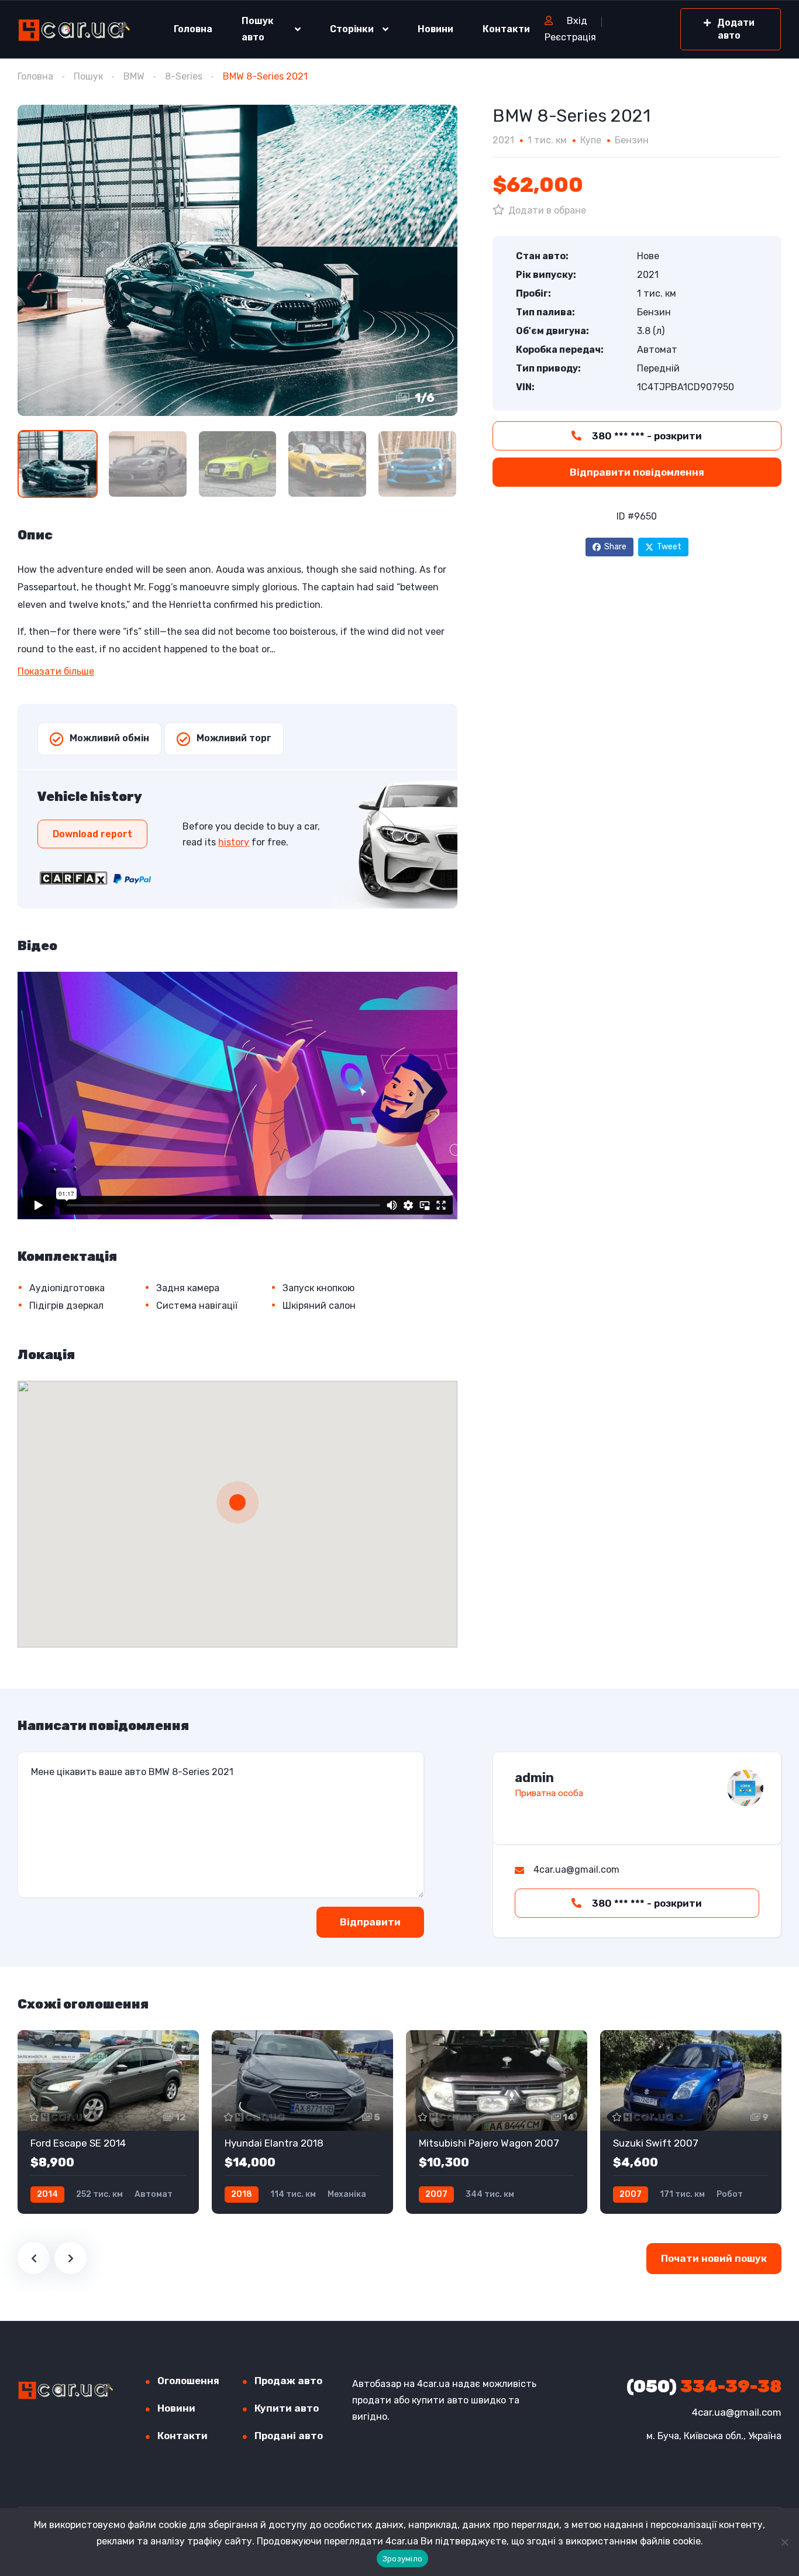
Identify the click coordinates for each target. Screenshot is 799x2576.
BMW (134, 76)
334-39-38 (704, 2386)
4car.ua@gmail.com (737, 2412)
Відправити (370, 1922)
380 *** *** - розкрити (646, 436)
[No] (784, 2542)
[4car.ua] (74, 30)
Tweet (669, 547)
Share (615, 547)
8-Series (184, 76)
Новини (435, 29)
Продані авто (289, 2436)
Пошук (88, 76)
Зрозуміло (402, 2559)
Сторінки (352, 29)
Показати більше (56, 671)
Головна (193, 29)
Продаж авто (288, 2381)
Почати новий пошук (714, 2258)
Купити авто (287, 2408)
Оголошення (188, 2381)
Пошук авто (258, 29)
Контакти (506, 29)
